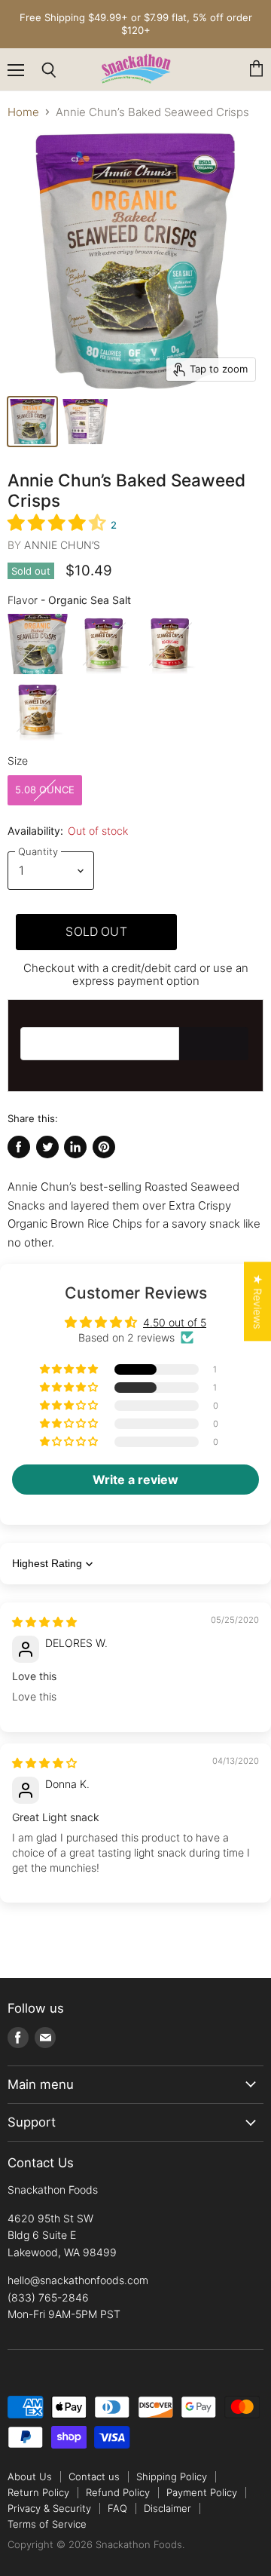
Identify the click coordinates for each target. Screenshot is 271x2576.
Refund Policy (118, 2492)
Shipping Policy (172, 2476)
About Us (30, 2476)
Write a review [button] (135, 1480)
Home (23, 112)
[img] (44, 1622)
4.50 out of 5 (175, 1322)
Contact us (94, 2476)
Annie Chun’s (62, 545)
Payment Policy (202, 2492)
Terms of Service (47, 2524)
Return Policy (38, 2492)
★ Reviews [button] (258, 1301)
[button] (59, 522)
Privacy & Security (49, 2508)
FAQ (117, 2508)
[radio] (38, 644)
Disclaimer (167, 2508)
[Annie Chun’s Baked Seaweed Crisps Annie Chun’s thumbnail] (85, 422)
